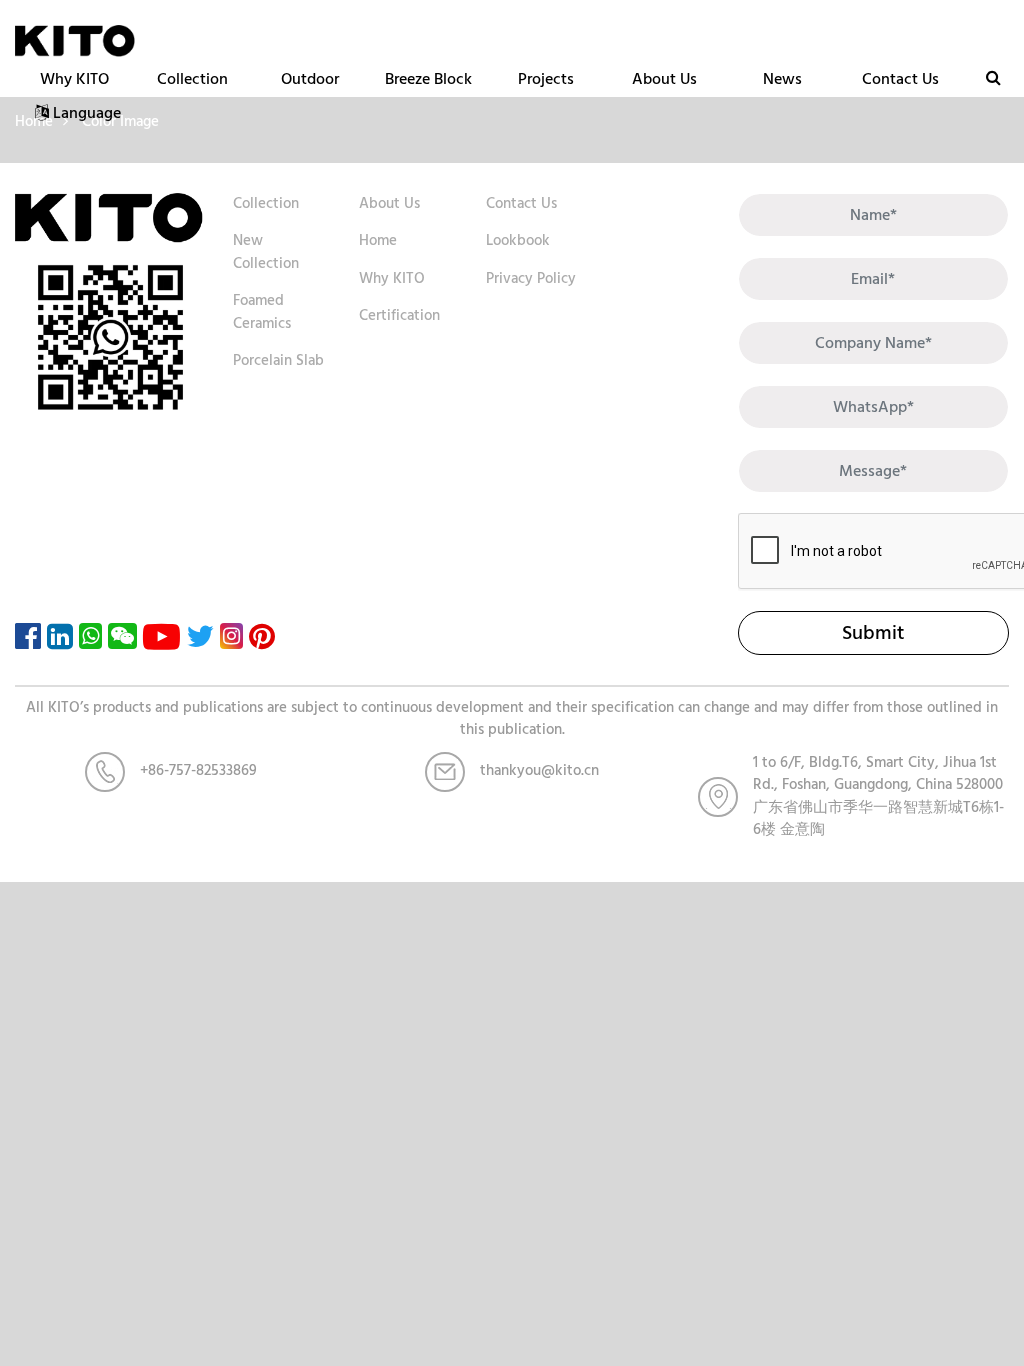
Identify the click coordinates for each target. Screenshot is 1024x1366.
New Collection (266, 252)
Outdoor (310, 79)
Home (378, 240)
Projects (546, 79)
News (782, 79)
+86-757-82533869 (198, 770)
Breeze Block (428, 79)
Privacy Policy (531, 278)
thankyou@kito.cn (539, 770)
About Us (664, 79)
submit (873, 633)
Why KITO (74, 79)
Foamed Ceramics (262, 312)
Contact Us (900, 79)
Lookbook (518, 240)
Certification (399, 315)
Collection (192, 79)
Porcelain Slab (278, 360)
